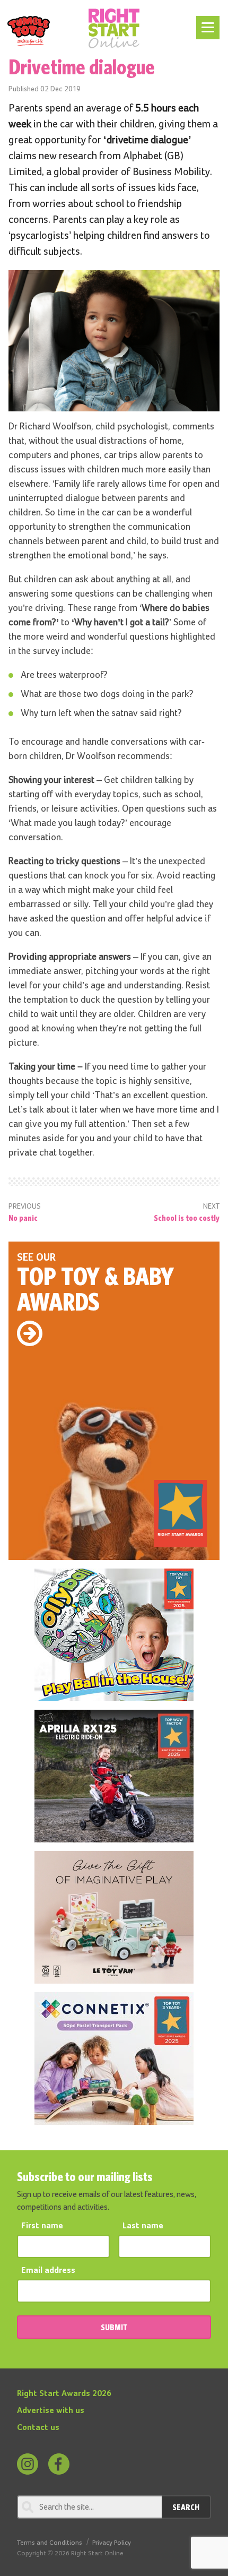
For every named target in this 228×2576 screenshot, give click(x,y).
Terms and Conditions (50, 2543)
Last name (143, 2226)
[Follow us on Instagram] (28, 2464)
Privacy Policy (112, 2543)
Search (186, 2507)
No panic (23, 1218)
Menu (206, 22)
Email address (48, 2271)
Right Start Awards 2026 (64, 2394)
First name (42, 2226)
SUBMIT (114, 2327)
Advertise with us (51, 2411)
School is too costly (187, 1218)
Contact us (38, 2428)
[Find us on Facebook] (59, 2464)
